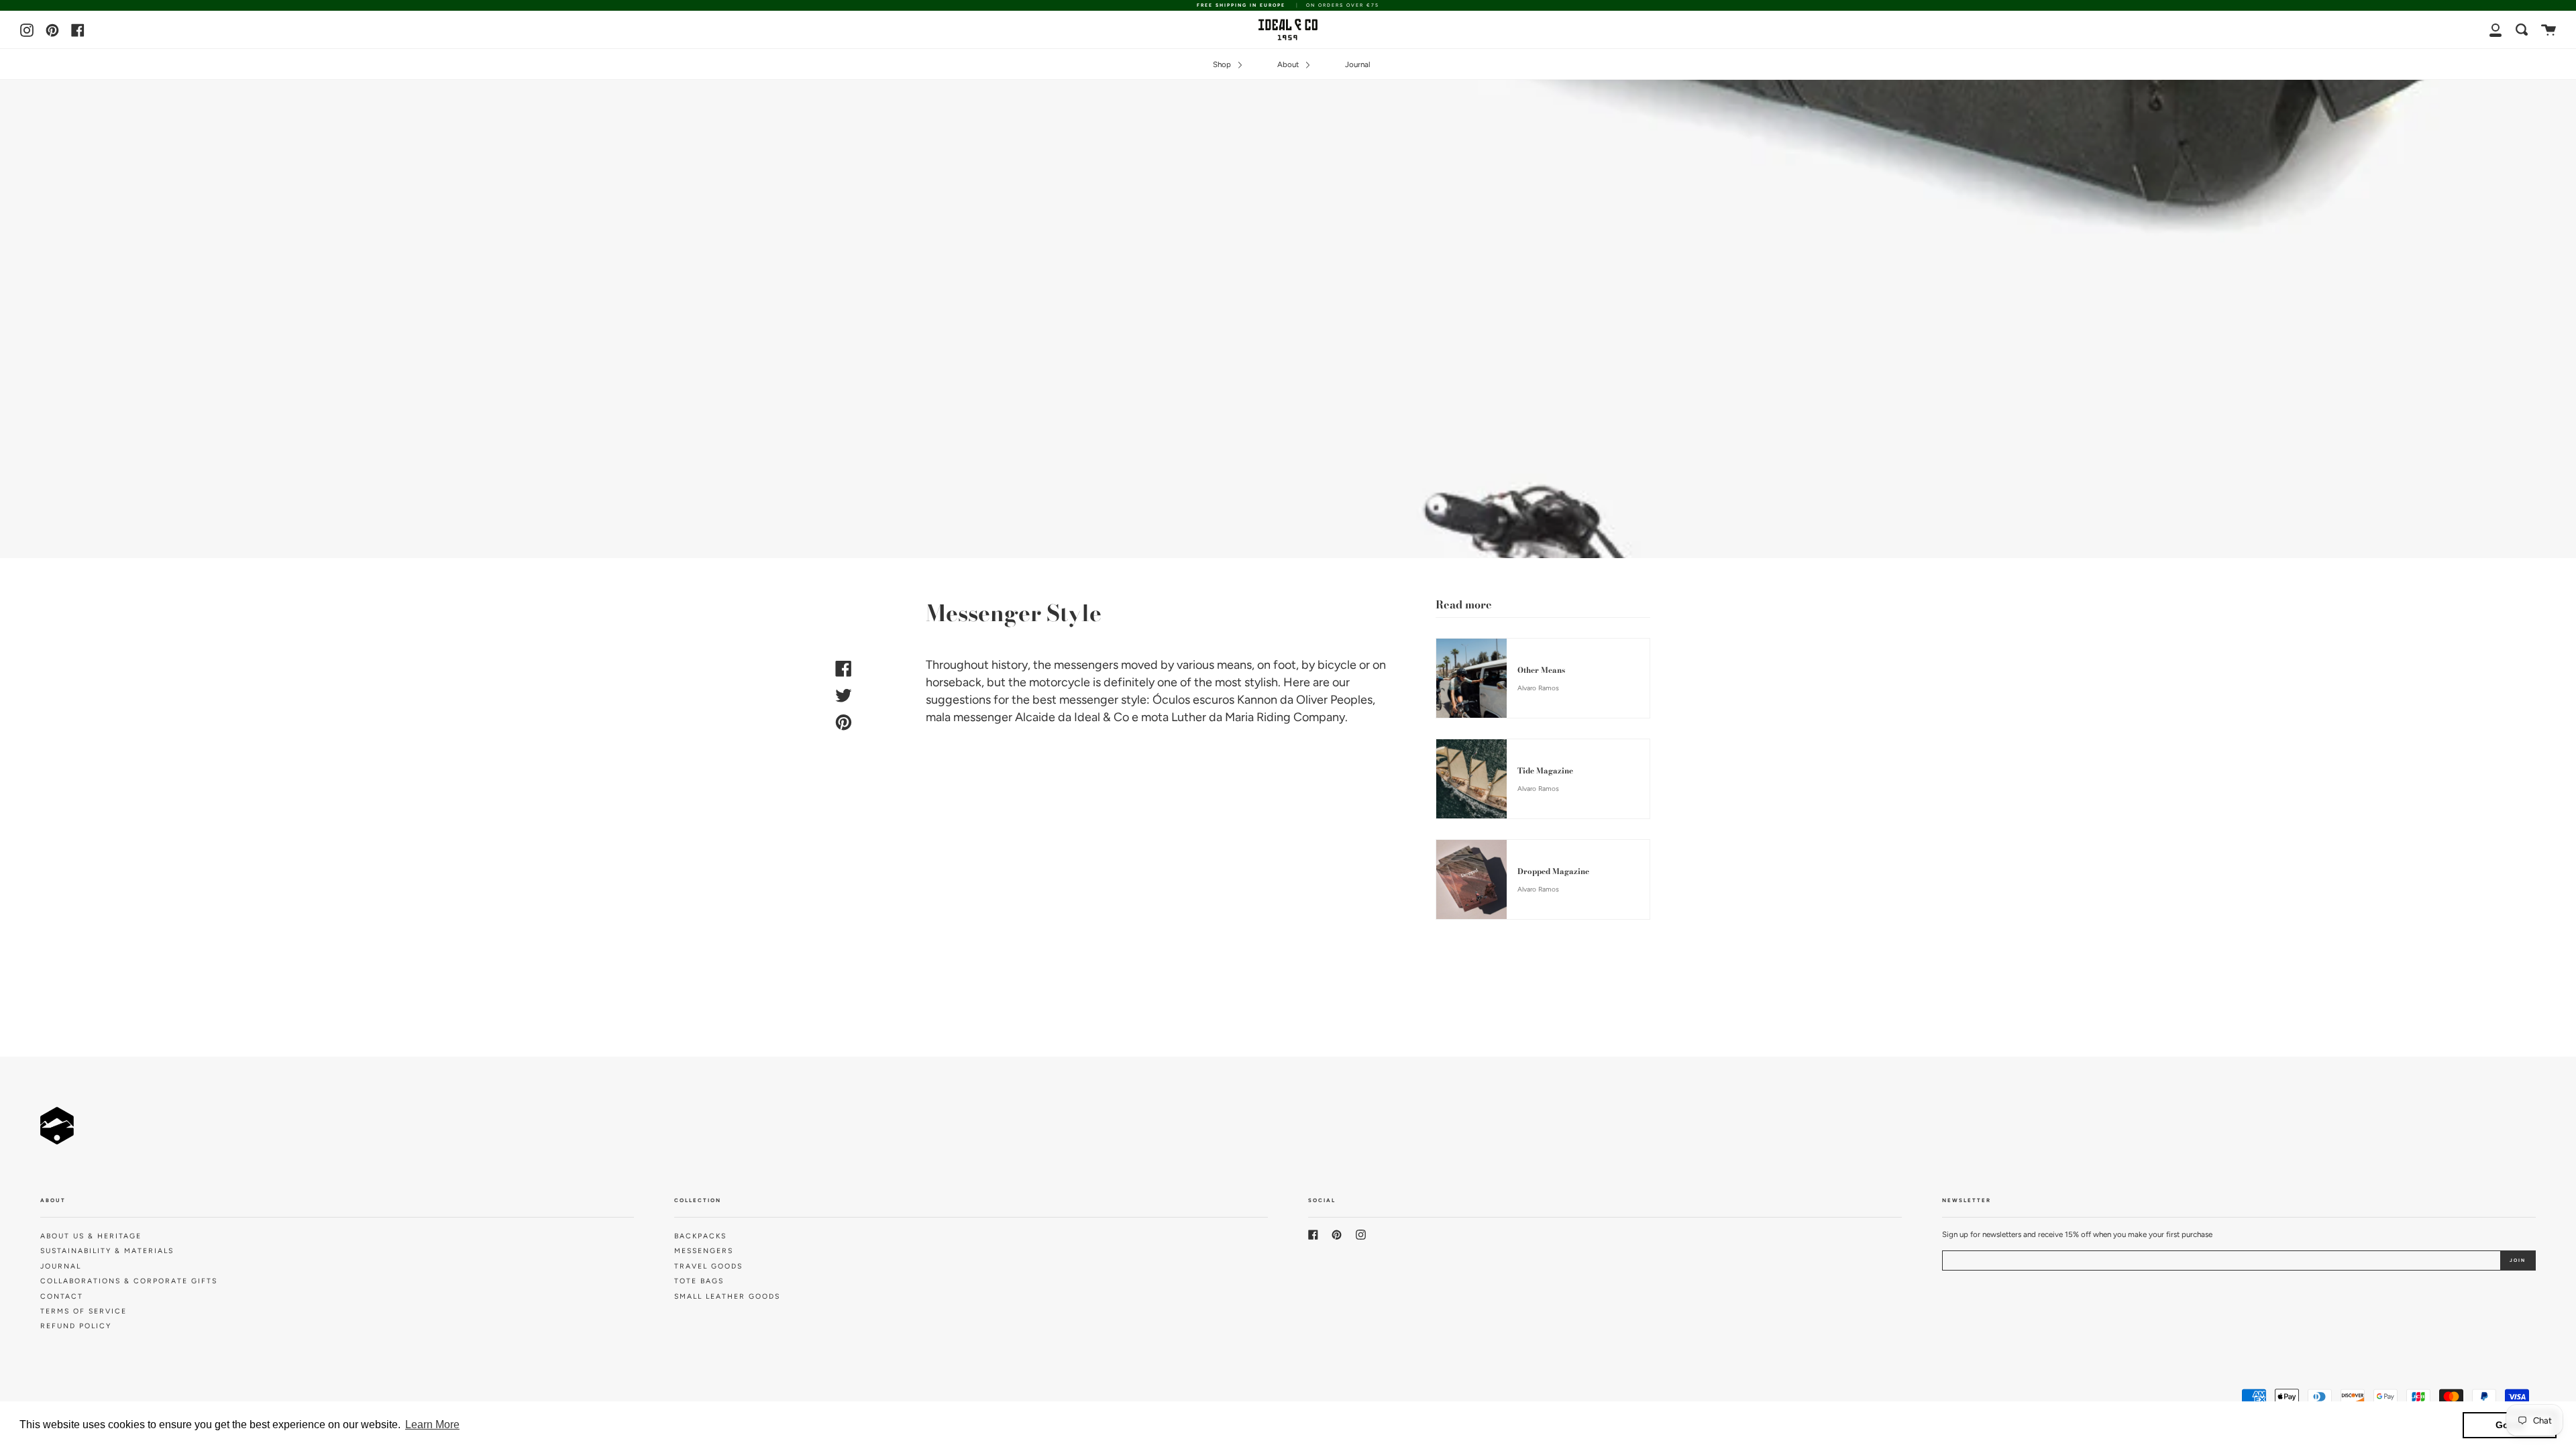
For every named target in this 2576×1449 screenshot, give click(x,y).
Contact (62, 1296)
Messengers (704, 1251)
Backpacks (700, 1236)
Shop (1223, 64)
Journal (1358, 64)
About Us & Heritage (91, 1236)
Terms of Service (84, 1311)
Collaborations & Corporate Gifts (129, 1281)
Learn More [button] (432, 1425)
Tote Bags (699, 1281)
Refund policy (76, 1326)
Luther (1189, 717)
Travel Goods (708, 1266)
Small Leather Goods (727, 1296)
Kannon (1257, 700)
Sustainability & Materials (107, 1251)
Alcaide (1035, 717)
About (1289, 64)
